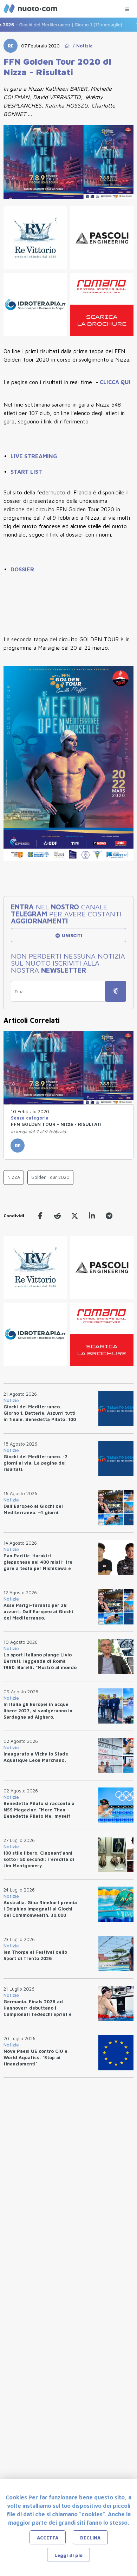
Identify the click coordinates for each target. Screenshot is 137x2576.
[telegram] (109, 1216)
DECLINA (90, 2538)
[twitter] (75, 1216)
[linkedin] (92, 1216)
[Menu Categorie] (127, 8)
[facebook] (40, 1216)
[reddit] (57, 1216)
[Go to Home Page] (67, 46)
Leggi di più (68, 2555)
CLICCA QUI (115, 382)
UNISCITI (71, 935)
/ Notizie (81, 46)
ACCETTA (48, 2538)
